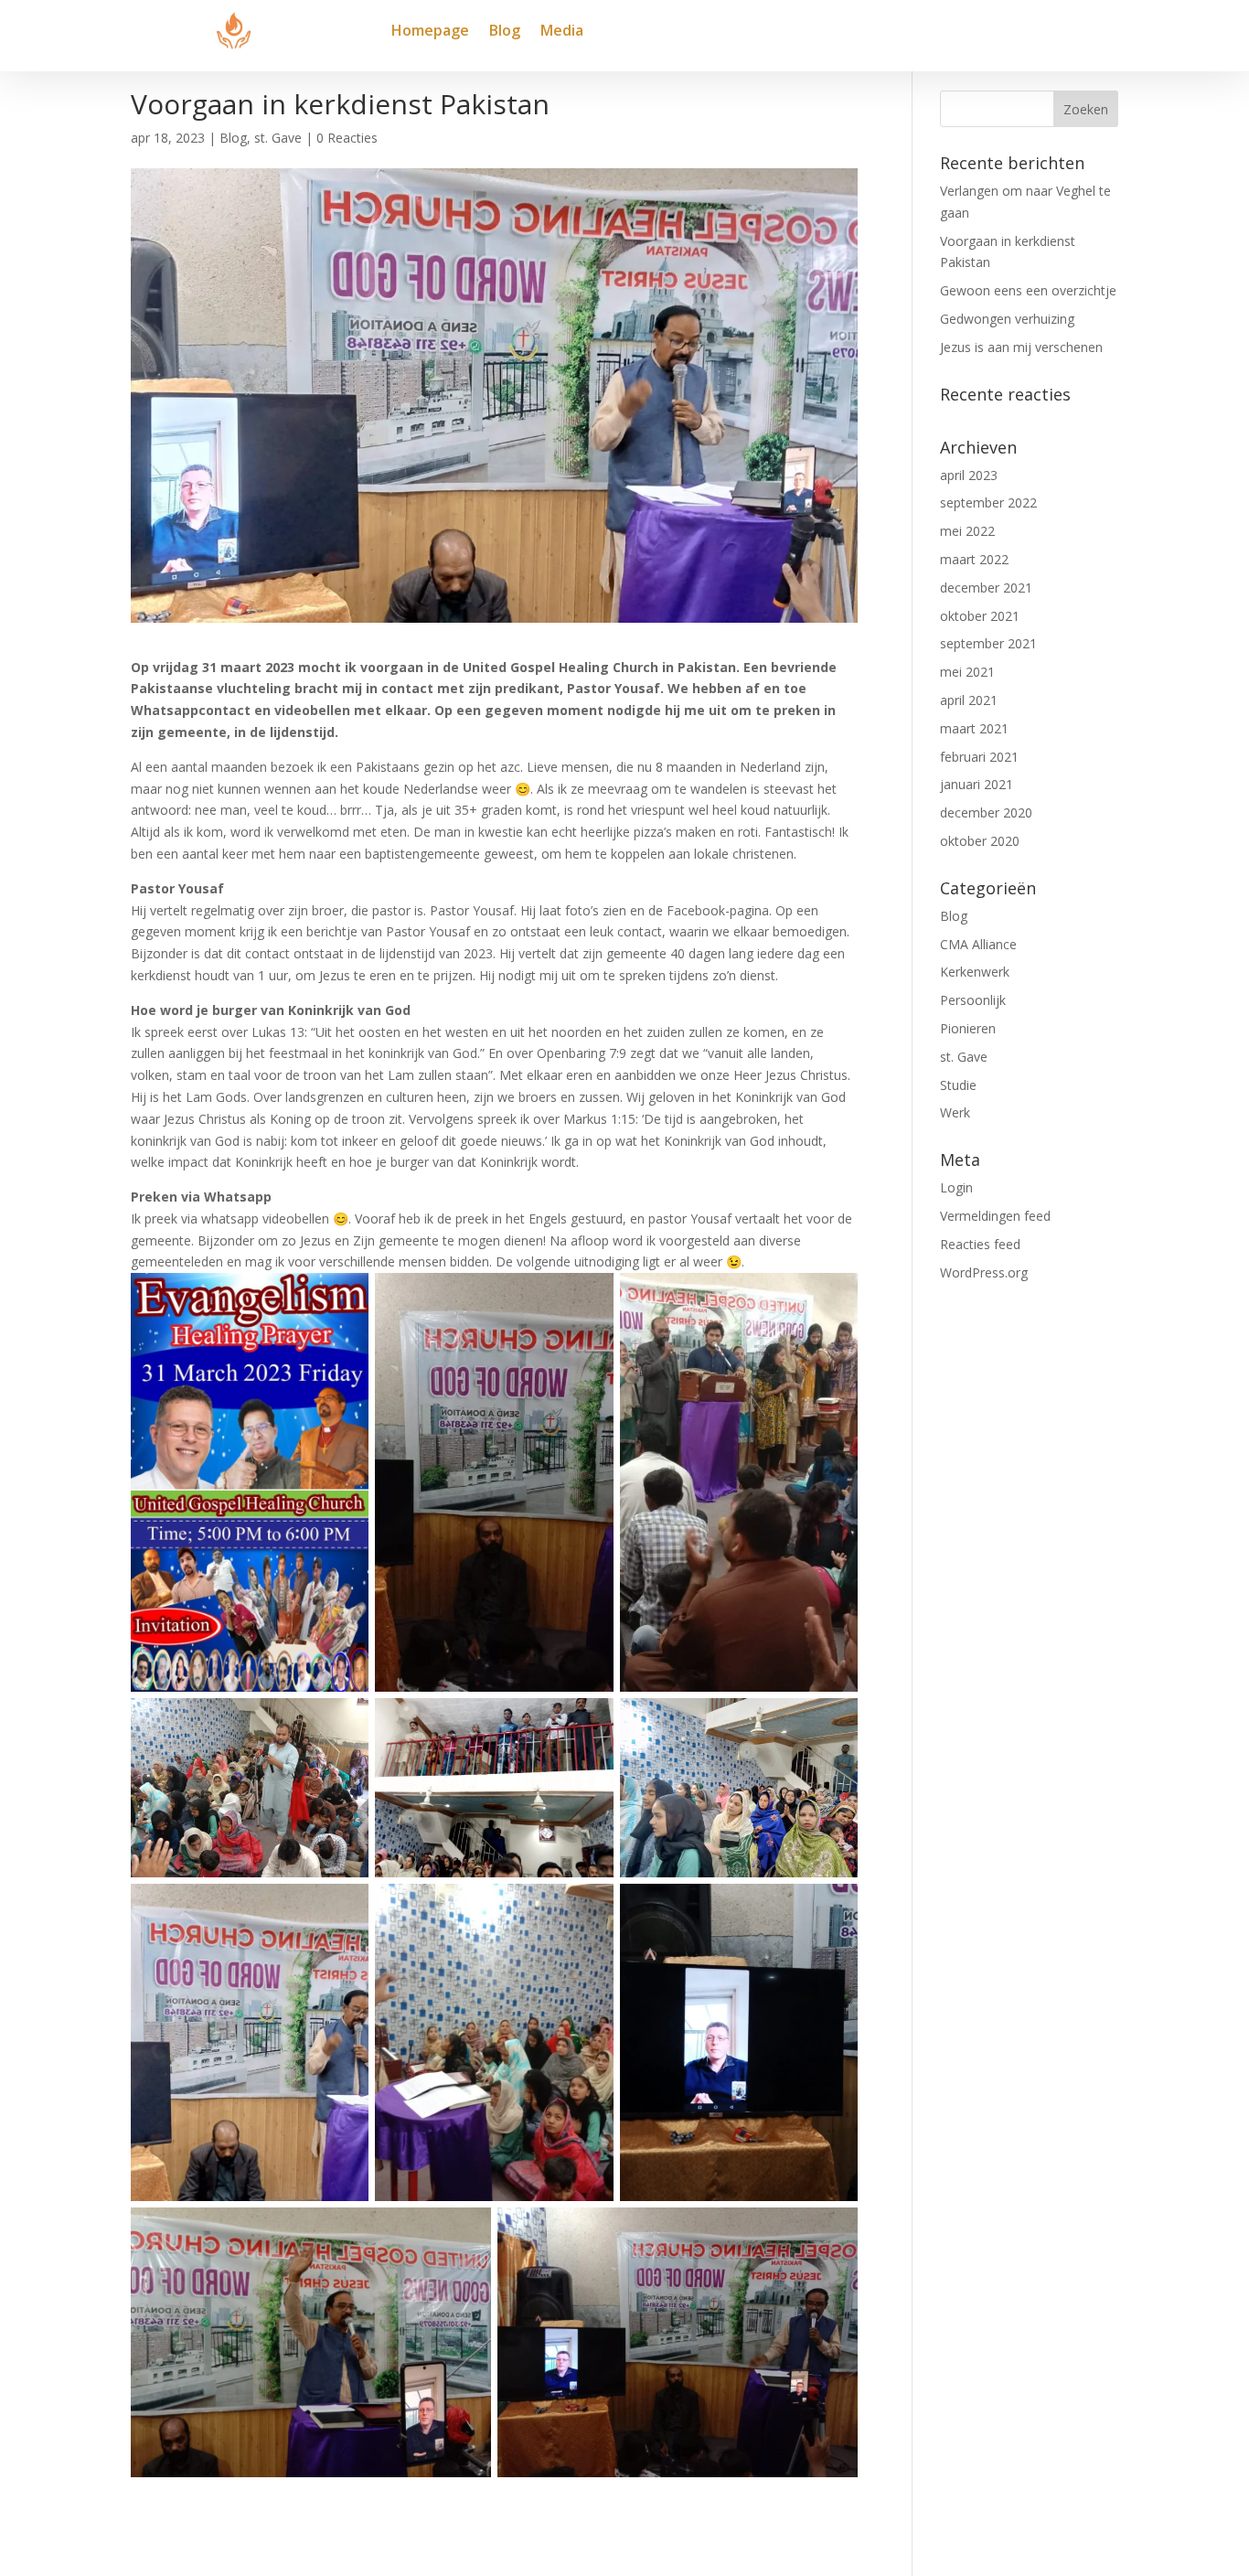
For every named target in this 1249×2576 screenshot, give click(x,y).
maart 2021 (974, 728)
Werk (955, 1112)
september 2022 (988, 502)
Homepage (430, 32)
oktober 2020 (980, 841)
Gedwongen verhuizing (1007, 319)
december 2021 (986, 588)
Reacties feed (980, 1244)
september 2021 (988, 643)
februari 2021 (979, 757)
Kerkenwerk (975, 972)
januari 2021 (977, 784)
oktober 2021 (980, 616)
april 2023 (969, 475)
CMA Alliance (978, 944)
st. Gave (278, 138)
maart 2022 (974, 559)
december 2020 (986, 812)
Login (956, 1187)
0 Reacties (347, 138)
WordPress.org (984, 1272)
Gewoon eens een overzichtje (1028, 290)
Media (562, 32)
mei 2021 (967, 672)
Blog (505, 32)
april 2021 (969, 700)
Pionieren (968, 1028)
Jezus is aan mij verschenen (1021, 347)
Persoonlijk (973, 1000)
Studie (958, 1085)
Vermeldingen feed (995, 1216)
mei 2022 (967, 531)
